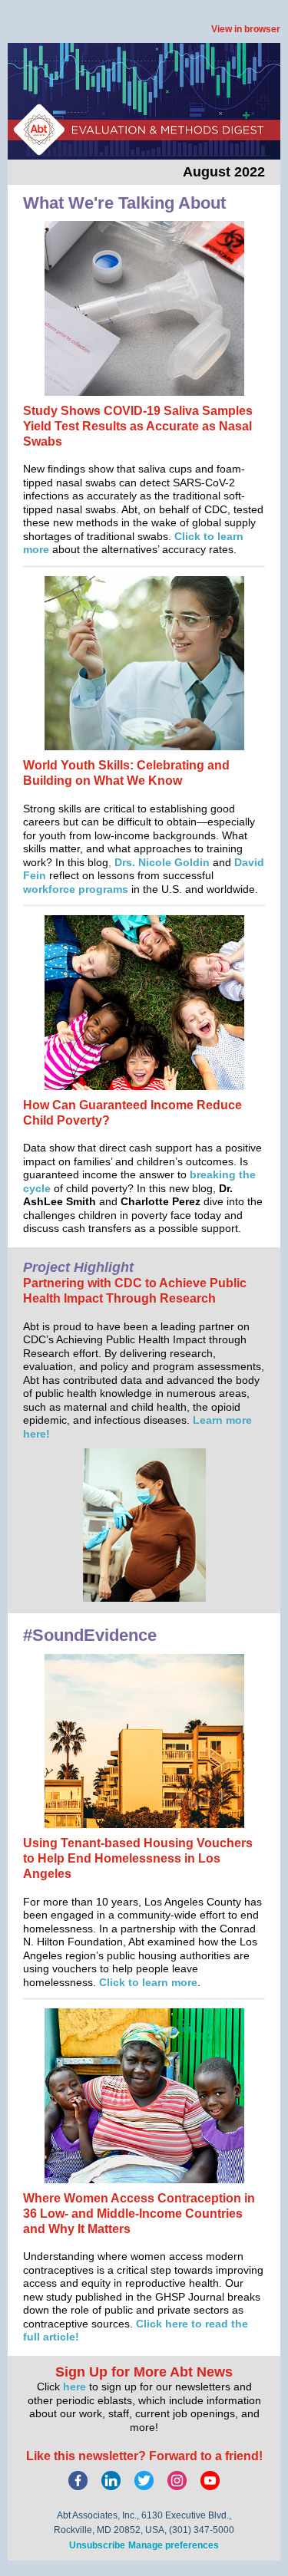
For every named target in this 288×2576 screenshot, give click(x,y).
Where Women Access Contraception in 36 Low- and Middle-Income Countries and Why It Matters (139, 2214)
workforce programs (76, 889)
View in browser (246, 29)
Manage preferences (174, 2545)
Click (189, 536)
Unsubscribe (97, 2545)
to (210, 536)
